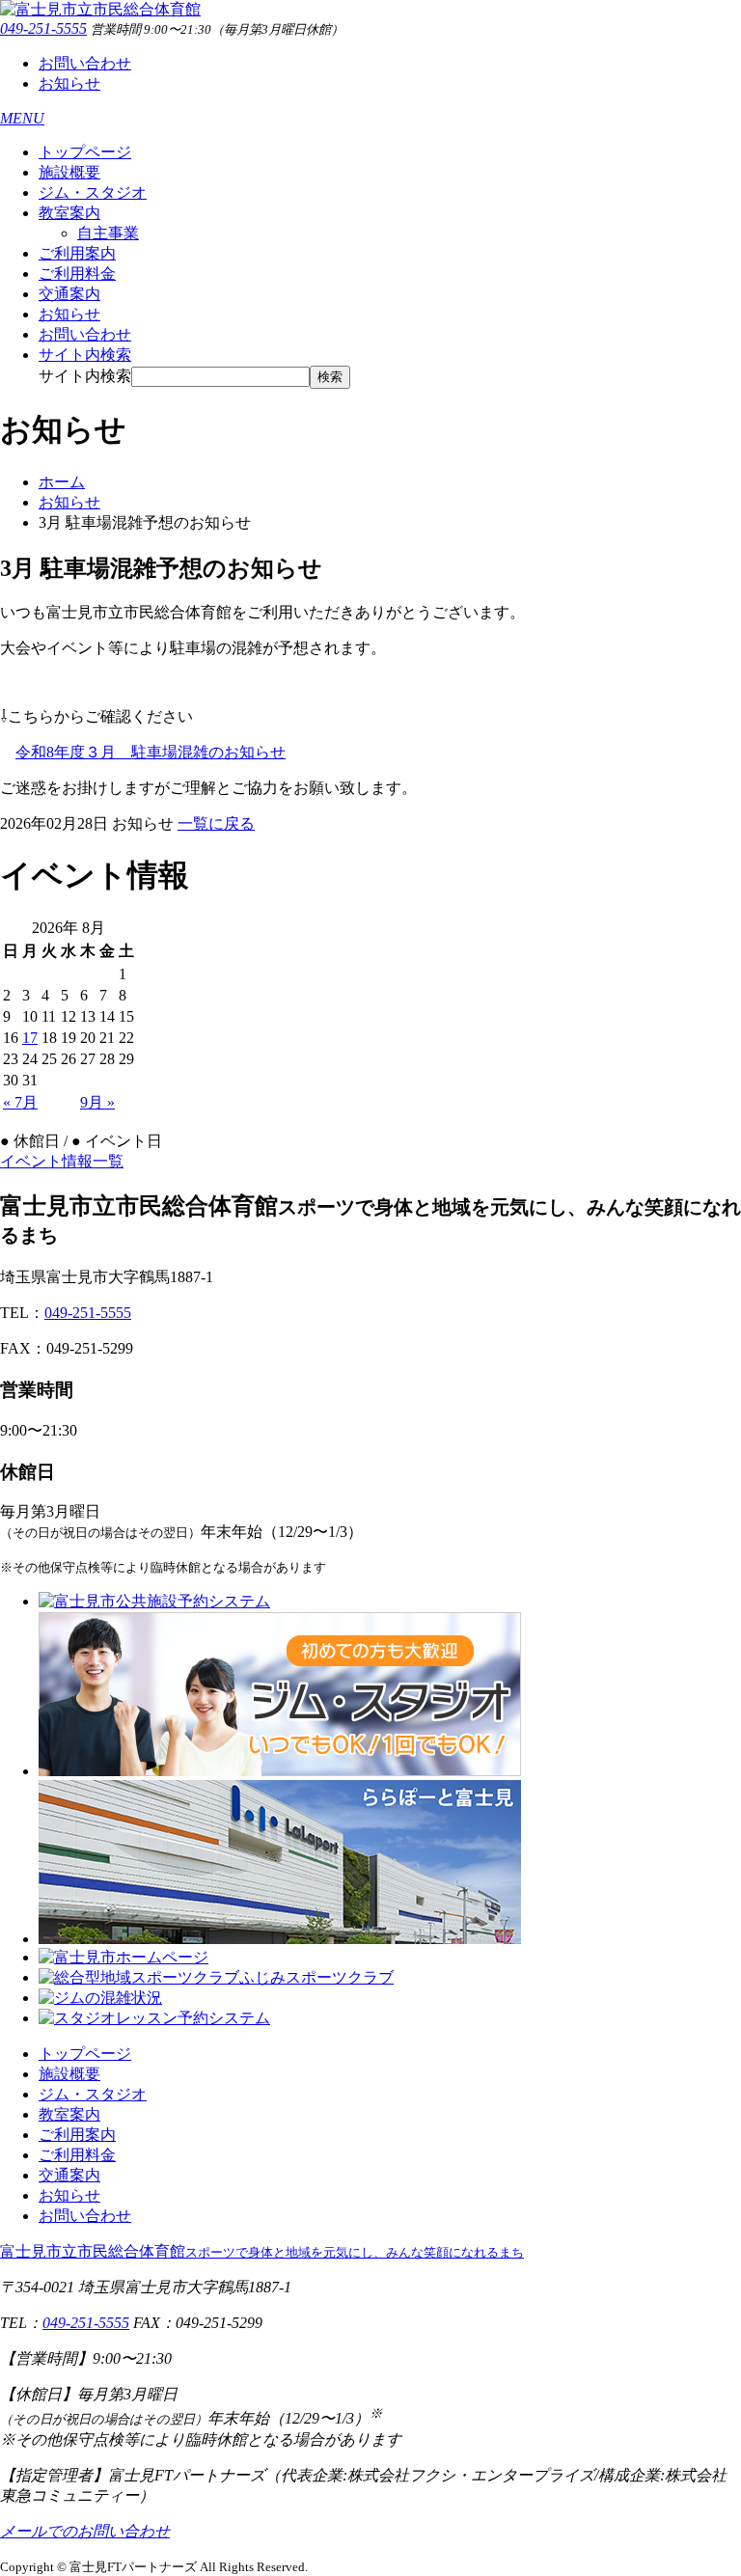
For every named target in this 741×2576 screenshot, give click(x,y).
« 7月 (20, 1102)
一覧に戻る (216, 823)
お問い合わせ (85, 63)
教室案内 (69, 213)
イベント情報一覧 (62, 1161)
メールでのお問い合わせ (85, 2531)
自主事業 (108, 233)
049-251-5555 (43, 28)
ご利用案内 (77, 253)
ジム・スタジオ (93, 192)
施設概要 (69, 172)
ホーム (62, 482)
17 (30, 1038)
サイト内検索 (85, 376)
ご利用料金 (77, 274)
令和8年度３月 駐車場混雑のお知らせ (151, 752)
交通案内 (69, 294)
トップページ (85, 152)
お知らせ (69, 83)
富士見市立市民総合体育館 (262, 2251)
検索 (330, 377)
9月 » (97, 1102)
